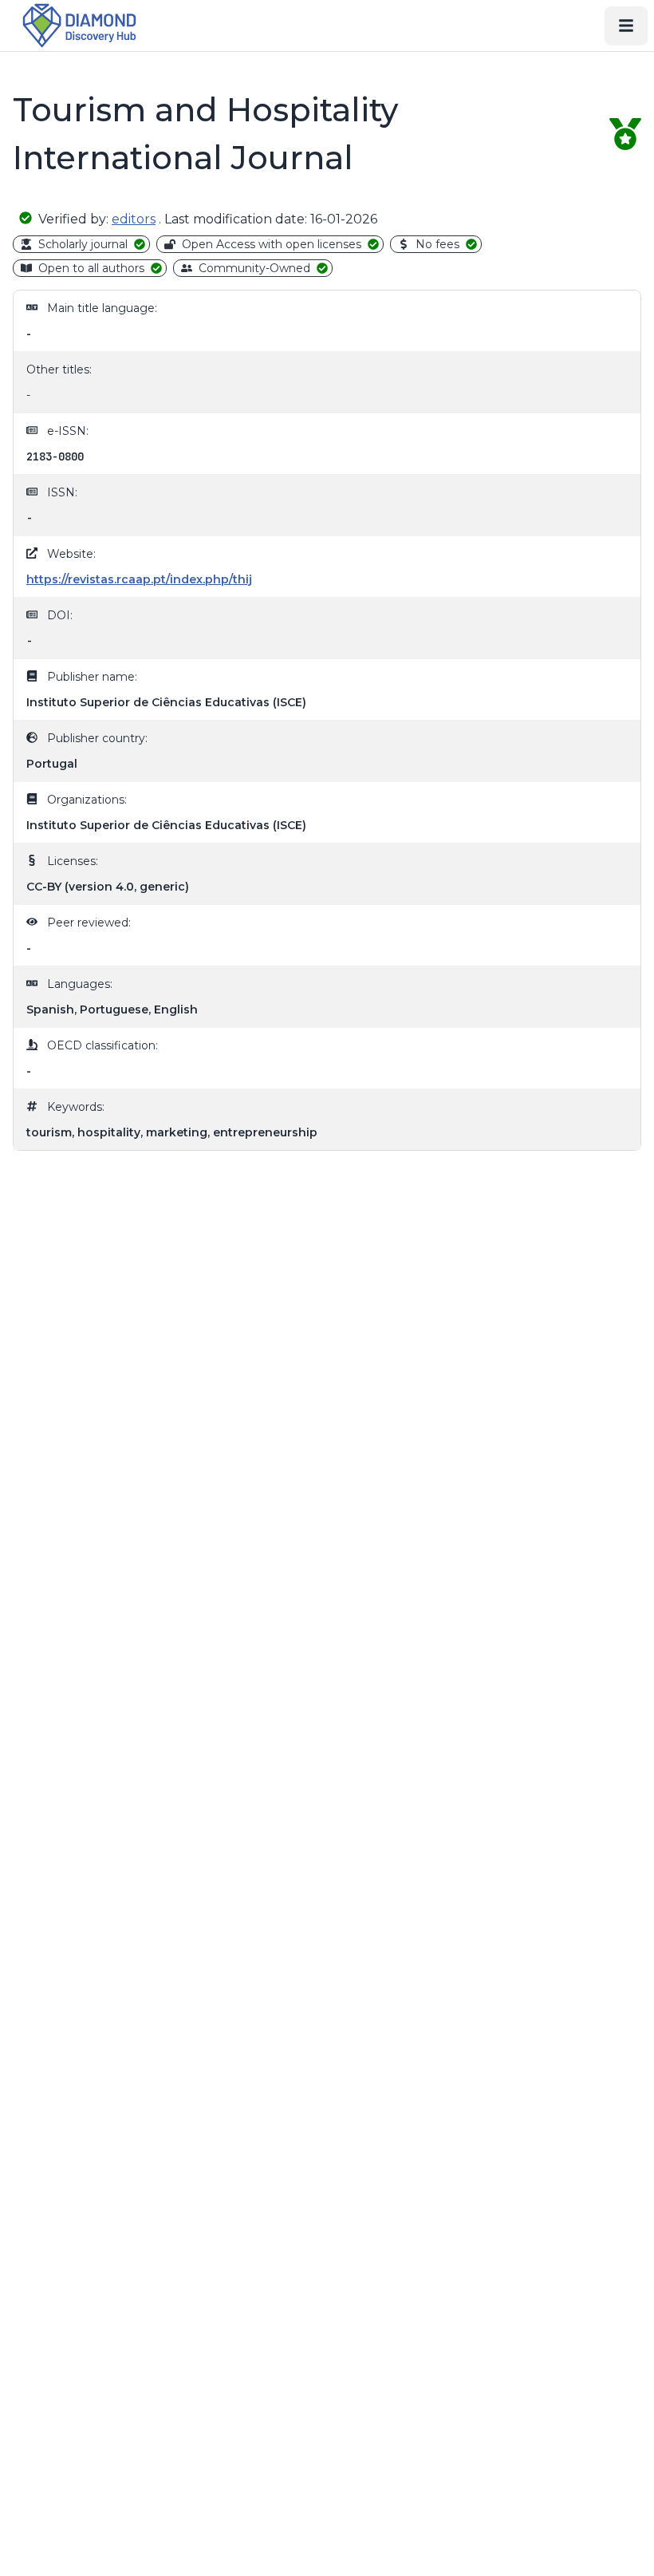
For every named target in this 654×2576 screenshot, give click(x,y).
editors (134, 219)
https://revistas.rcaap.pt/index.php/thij (139, 579)
